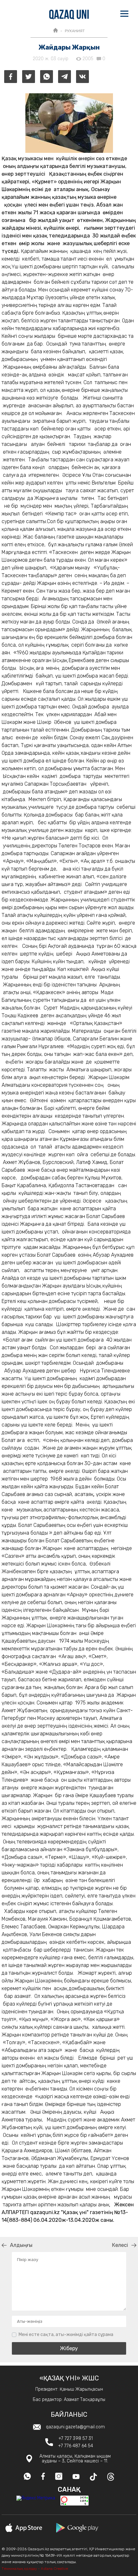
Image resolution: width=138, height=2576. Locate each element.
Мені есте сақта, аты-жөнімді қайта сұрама (66, 2335)
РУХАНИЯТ (75, 31)
